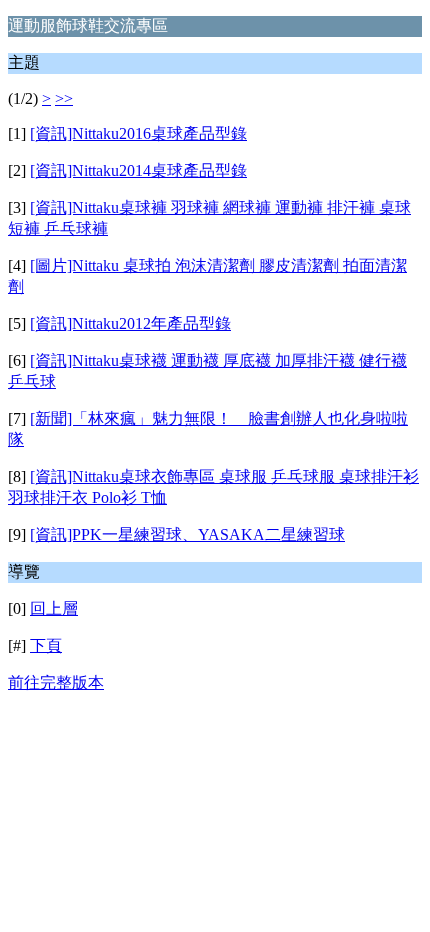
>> (64, 98)
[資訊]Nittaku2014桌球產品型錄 (138, 170)
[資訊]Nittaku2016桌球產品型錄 (138, 133)
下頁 (46, 645)
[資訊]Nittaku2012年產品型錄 (130, 323)
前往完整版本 (56, 682)
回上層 (54, 608)
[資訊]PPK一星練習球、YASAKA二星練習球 (187, 534)
